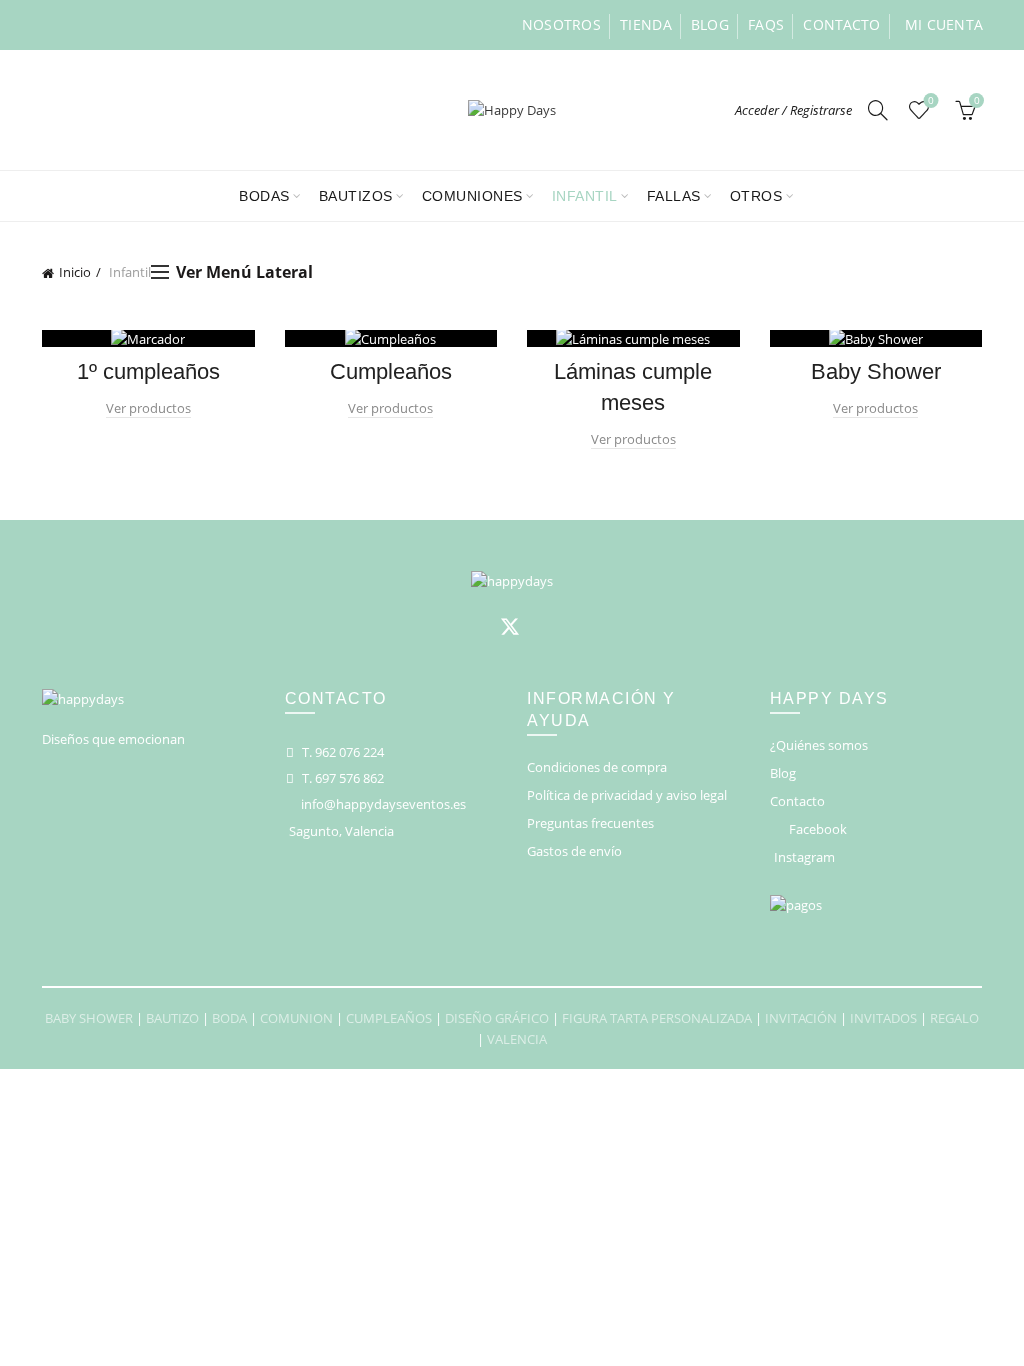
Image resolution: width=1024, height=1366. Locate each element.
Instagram (804, 857)
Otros (756, 196)
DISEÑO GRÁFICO (497, 1018)
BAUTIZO (172, 1018)
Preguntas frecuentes (590, 823)
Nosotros (561, 24)
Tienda (646, 24)
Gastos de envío (574, 851)
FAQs (766, 24)
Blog (710, 24)
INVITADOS (883, 1018)
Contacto (841, 24)
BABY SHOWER (89, 1018)
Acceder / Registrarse (793, 110)
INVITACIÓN (801, 1018)
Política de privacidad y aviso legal (627, 795)
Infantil (585, 196)
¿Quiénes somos (819, 745)
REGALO (954, 1018)
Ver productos (148, 408)
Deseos (931, 101)
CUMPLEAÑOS (389, 1018)
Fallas (674, 196)
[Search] (878, 110)
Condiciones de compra (597, 767)
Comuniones (472, 196)
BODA (229, 1018)
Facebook (818, 829)
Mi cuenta (944, 24)
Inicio (75, 272)
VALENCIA (517, 1039)
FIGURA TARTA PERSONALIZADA (657, 1018)
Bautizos (356, 196)
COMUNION (296, 1018)
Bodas (264, 196)
